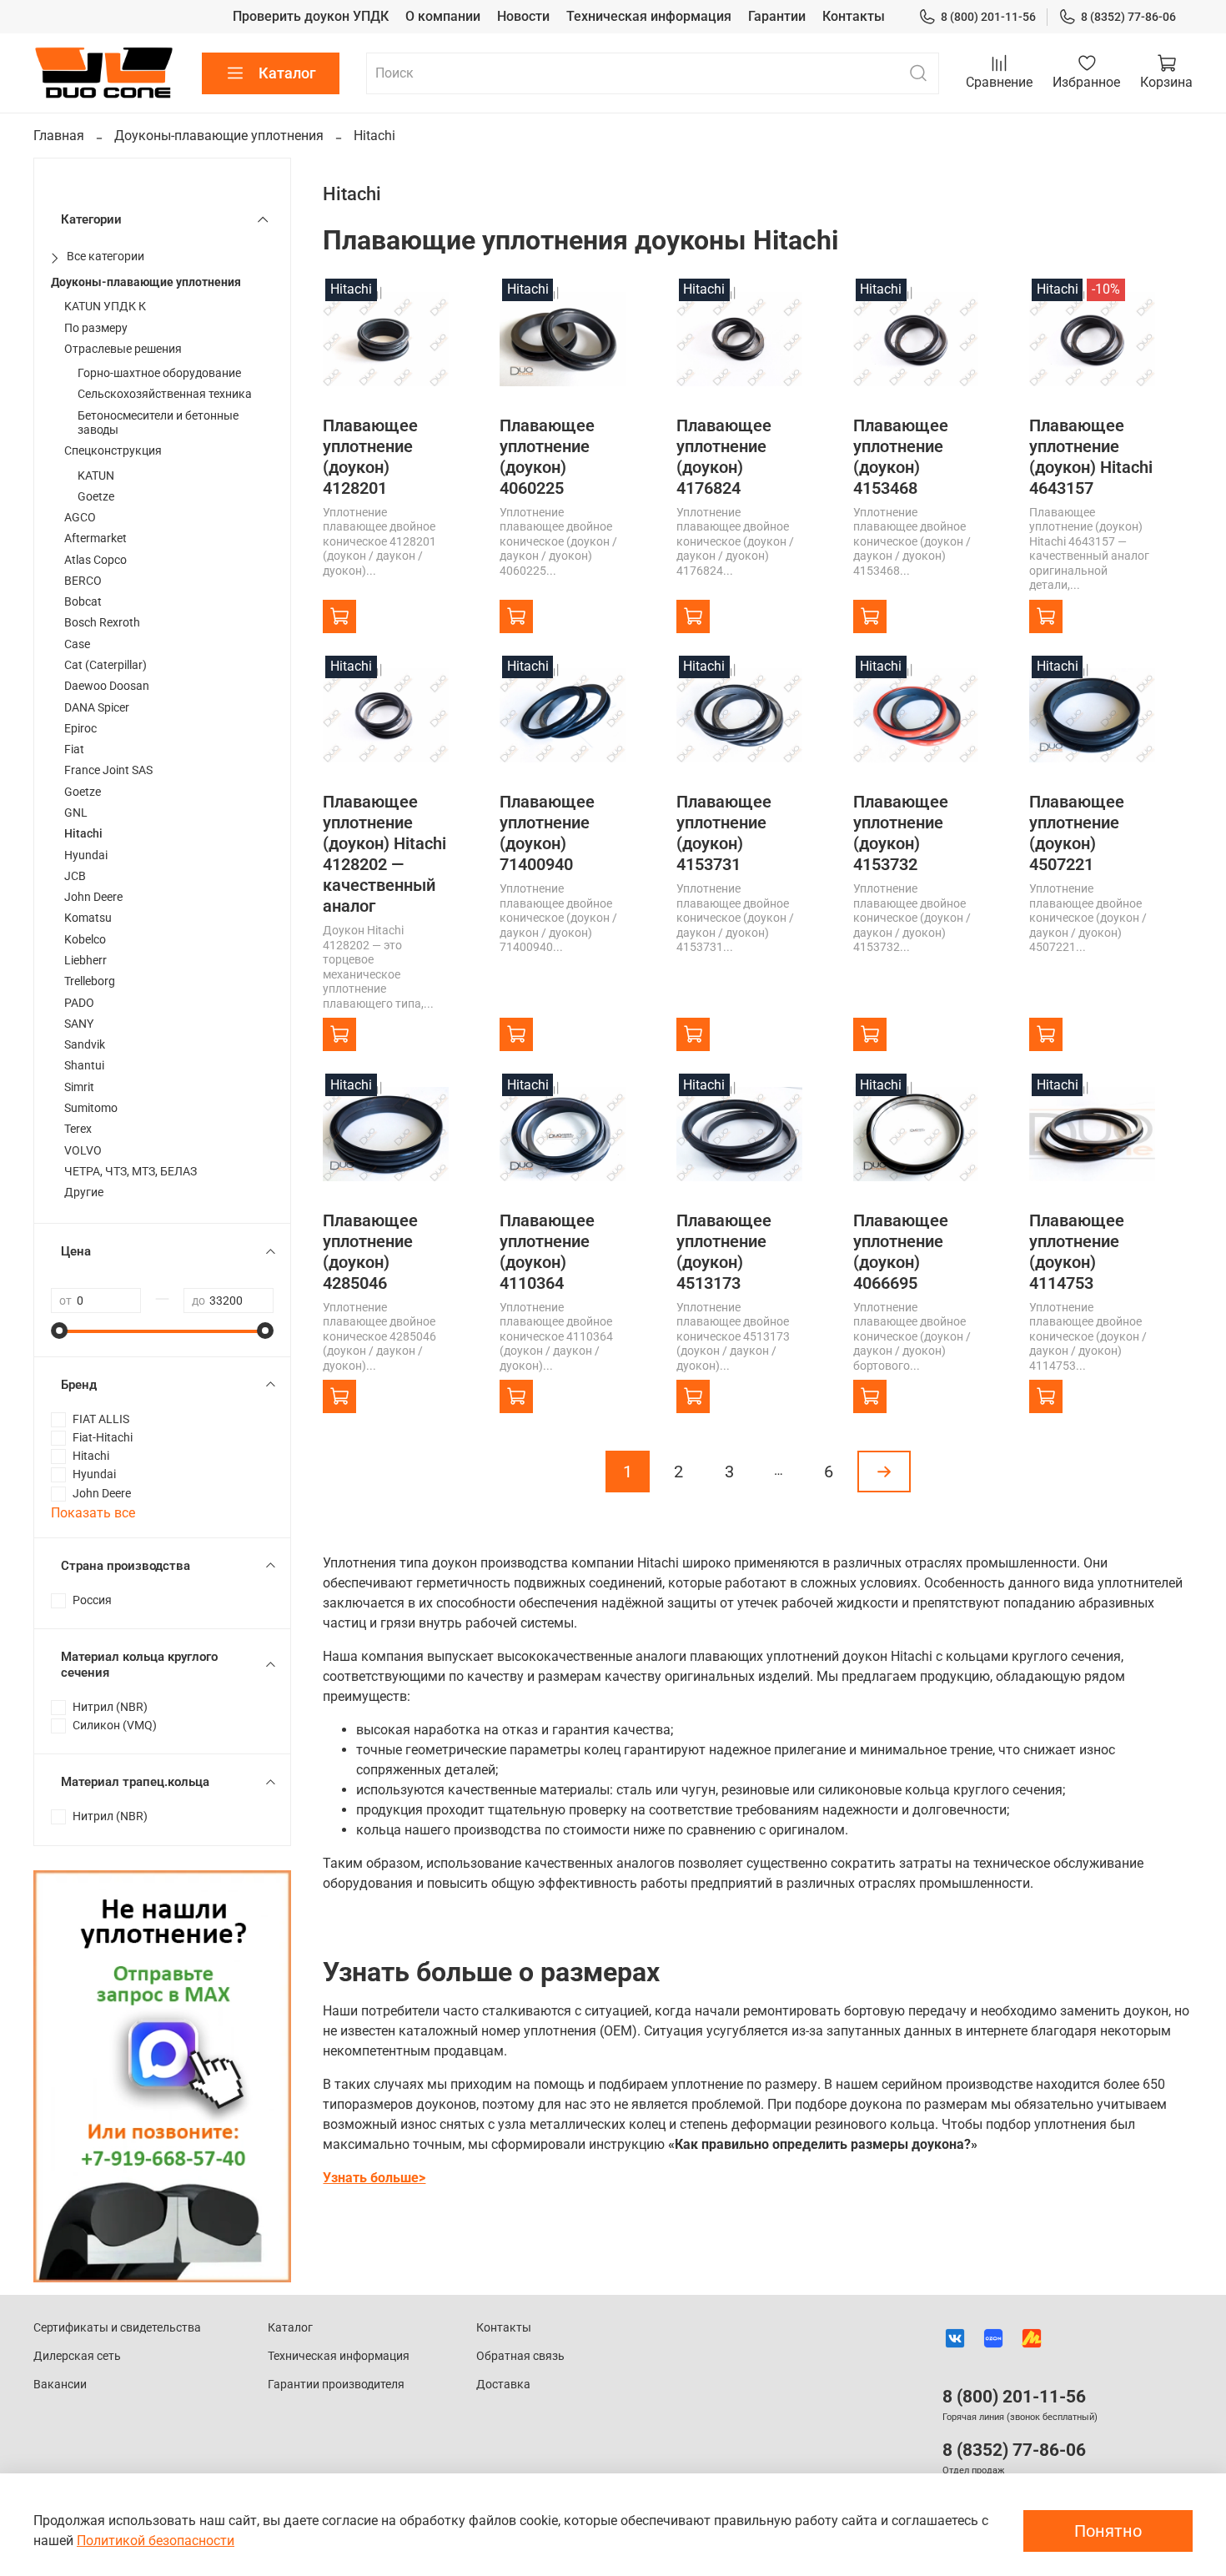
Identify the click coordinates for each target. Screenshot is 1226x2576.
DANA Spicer (97, 708)
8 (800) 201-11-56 (988, 17)
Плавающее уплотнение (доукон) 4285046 (370, 1252)
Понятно (1108, 2531)
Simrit (79, 1087)
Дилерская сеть (77, 2356)
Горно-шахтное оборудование (159, 373)
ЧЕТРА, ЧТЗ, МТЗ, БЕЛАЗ (131, 1172)
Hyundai (86, 855)
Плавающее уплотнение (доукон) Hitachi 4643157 (1091, 457)
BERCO (83, 581)
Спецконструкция (113, 451)
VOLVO (83, 1151)
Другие (84, 1192)
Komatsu (88, 918)
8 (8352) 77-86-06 (1128, 17)
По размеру (96, 328)
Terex (78, 1129)
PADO (79, 1003)
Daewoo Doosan (107, 686)
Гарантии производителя (336, 2385)
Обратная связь (520, 2356)
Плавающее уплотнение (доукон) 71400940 (547, 833)
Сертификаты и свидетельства (117, 2328)
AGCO (80, 518)
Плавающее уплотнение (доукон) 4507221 (1077, 833)
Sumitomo (91, 1108)
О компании (443, 16)
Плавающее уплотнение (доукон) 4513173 (724, 1252)
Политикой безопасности (156, 2541)
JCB (75, 876)
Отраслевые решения (123, 349)
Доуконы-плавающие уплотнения (219, 136)
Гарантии (777, 16)
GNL (76, 813)
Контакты (854, 16)
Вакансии (60, 2385)
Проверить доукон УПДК (311, 16)
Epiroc (80, 729)
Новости (523, 16)
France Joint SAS (108, 770)
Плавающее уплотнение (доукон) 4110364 (547, 1252)
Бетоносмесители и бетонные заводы (158, 423)
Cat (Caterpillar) (106, 665)
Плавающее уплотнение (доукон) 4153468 (901, 457)
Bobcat (83, 602)
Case (77, 644)
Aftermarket (95, 538)
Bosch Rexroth (102, 623)
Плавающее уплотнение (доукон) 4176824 (724, 457)
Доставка (503, 2385)
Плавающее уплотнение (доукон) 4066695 (901, 1252)
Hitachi (83, 834)
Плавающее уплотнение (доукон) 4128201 (370, 457)
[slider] (59, 1331)
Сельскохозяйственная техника (165, 394)
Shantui (84, 1066)
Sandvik (85, 1045)
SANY (79, 1024)
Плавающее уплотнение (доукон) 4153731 (724, 833)
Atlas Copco (95, 560)
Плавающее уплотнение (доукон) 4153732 (901, 833)
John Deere (93, 897)
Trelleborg (90, 981)
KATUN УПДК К (105, 307)
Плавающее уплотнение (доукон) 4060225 (547, 457)
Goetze (96, 497)
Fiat (74, 750)
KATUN (96, 476)
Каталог (287, 73)
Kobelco (85, 940)
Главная (59, 136)
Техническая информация (649, 16)
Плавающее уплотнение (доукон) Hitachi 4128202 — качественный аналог (384, 854)
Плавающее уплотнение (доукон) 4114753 (1077, 1252)
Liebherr (85, 961)
